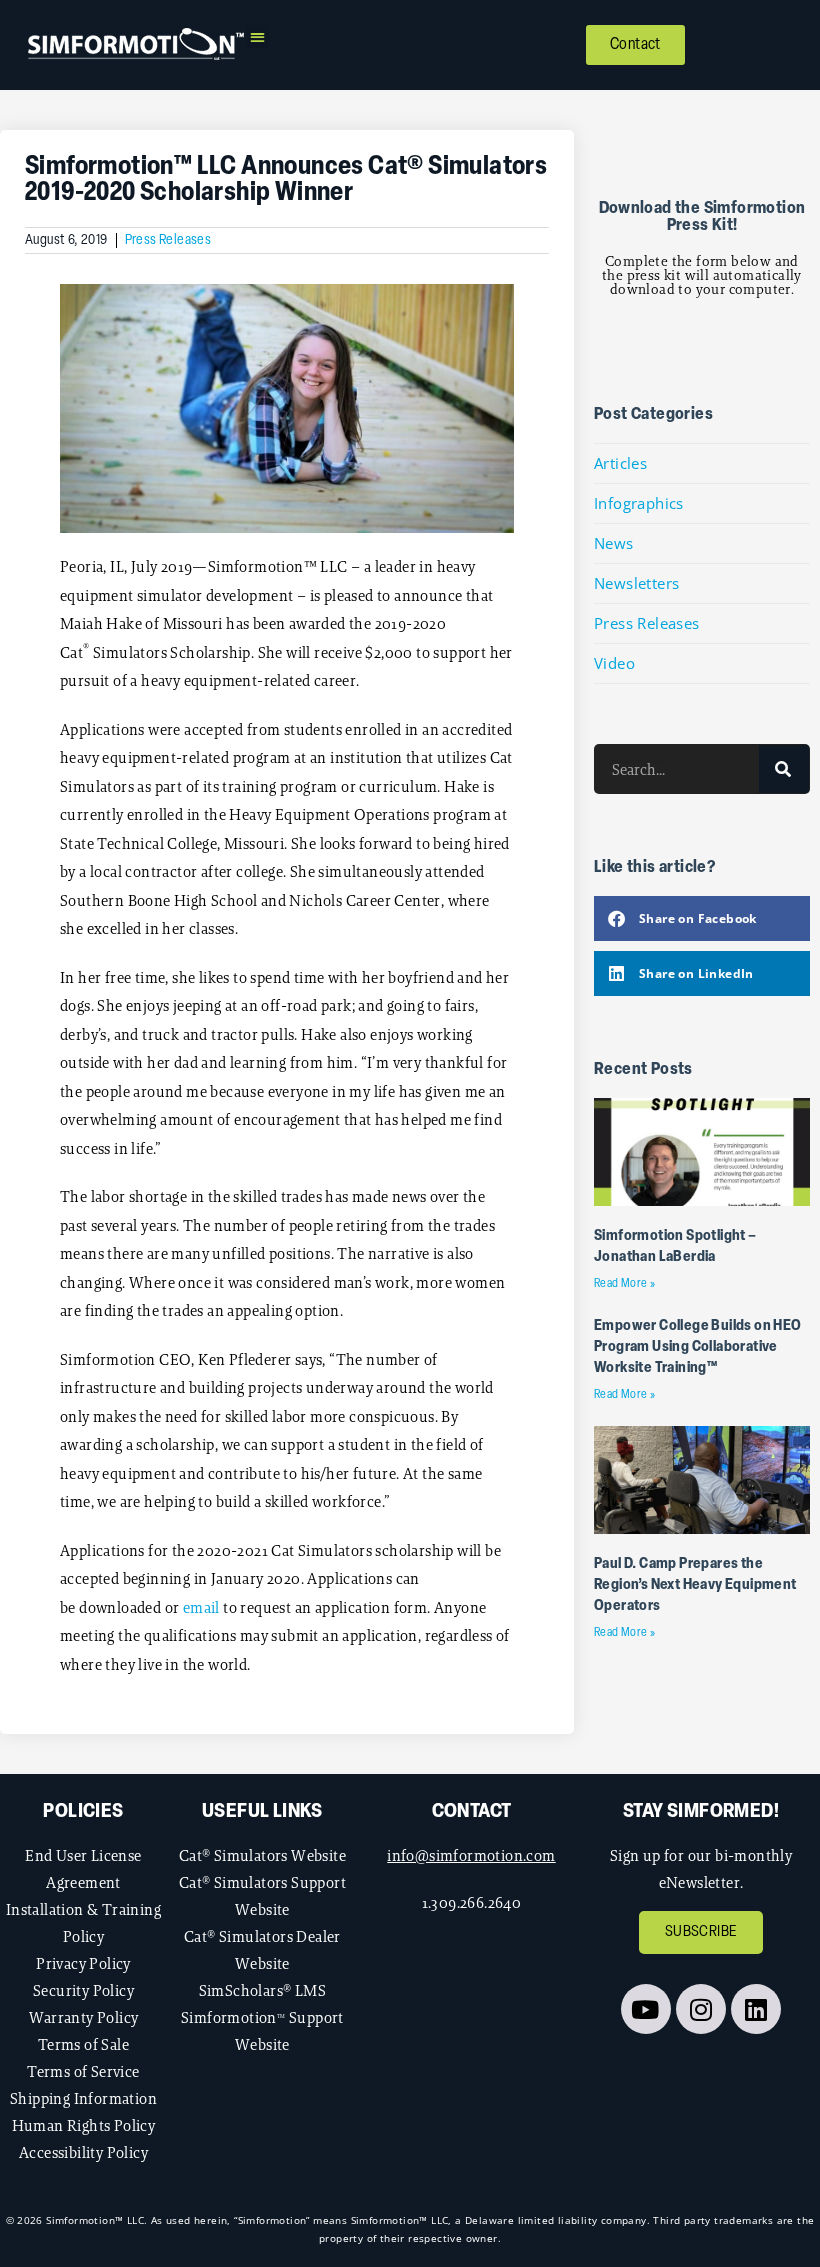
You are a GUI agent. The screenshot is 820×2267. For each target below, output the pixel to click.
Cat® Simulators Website (262, 1855)
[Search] (784, 769)
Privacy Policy (83, 1963)
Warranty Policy (84, 2017)
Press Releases (168, 240)
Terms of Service (83, 2071)
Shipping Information (83, 2098)
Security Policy (83, 1990)
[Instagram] (701, 2009)
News (614, 543)
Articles (620, 463)
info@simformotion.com (471, 1855)
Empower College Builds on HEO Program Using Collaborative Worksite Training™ (698, 1347)
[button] (257, 36)
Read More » (624, 1284)
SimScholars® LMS (262, 1990)
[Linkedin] (756, 2009)
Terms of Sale (83, 2044)
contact (472, 1812)
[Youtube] (646, 2009)
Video (614, 663)
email (201, 1607)
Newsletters (636, 583)
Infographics (639, 503)
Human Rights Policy (84, 2125)
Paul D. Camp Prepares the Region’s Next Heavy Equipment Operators (695, 1585)
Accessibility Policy (83, 2152)
